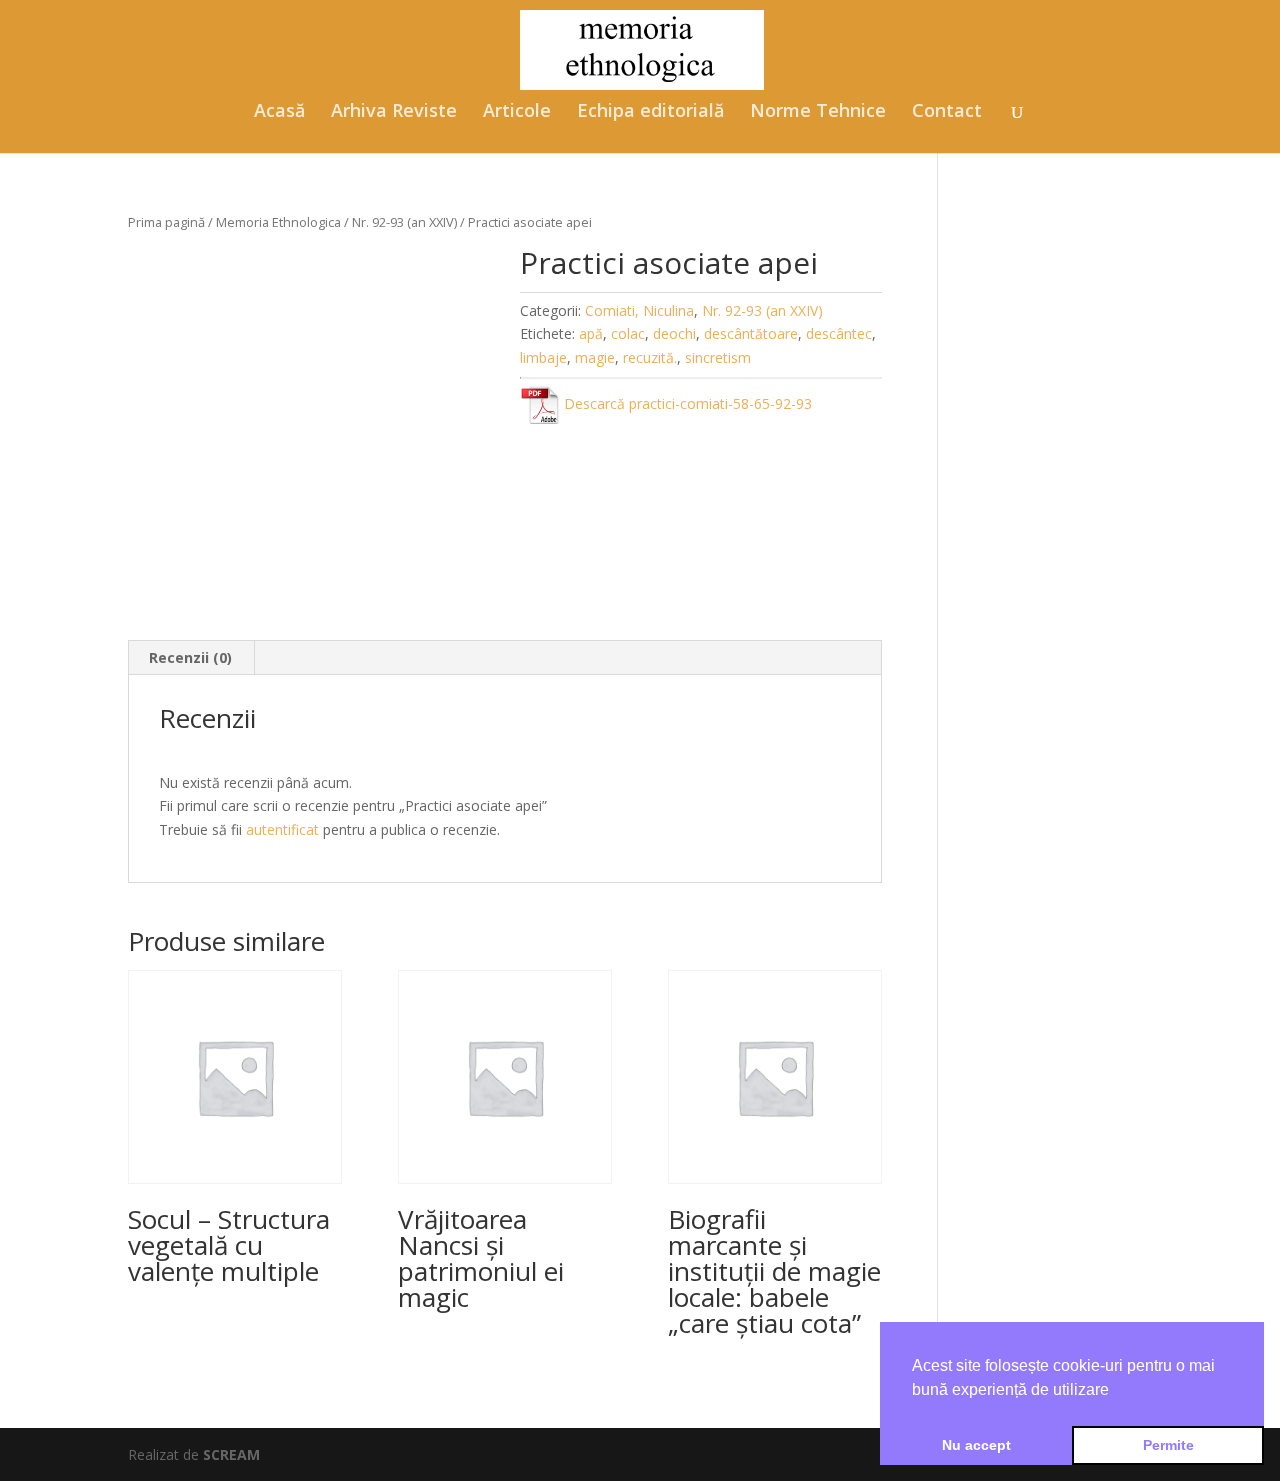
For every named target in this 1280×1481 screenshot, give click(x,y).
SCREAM (231, 1454)
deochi (674, 333)
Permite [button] (1168, 1445)
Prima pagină (166, 222)
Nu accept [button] (976, 1445)
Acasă (279, 112)
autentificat (282, 829)
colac (628, 333)
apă (591, 333)
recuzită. (650, 357)
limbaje (543, 357)
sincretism (718, 357)
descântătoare (751, 333)
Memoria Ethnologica (278, 222)
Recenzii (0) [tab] (190, 657)
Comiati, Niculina (639, 310)
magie (595, 357)
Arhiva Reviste (394, 112)
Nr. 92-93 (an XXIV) (404, 222)
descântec (839, 333)
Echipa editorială (650, 112)
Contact (947, 112)
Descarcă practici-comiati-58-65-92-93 (686, 403)
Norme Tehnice (818, 112)
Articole (517, 112)
